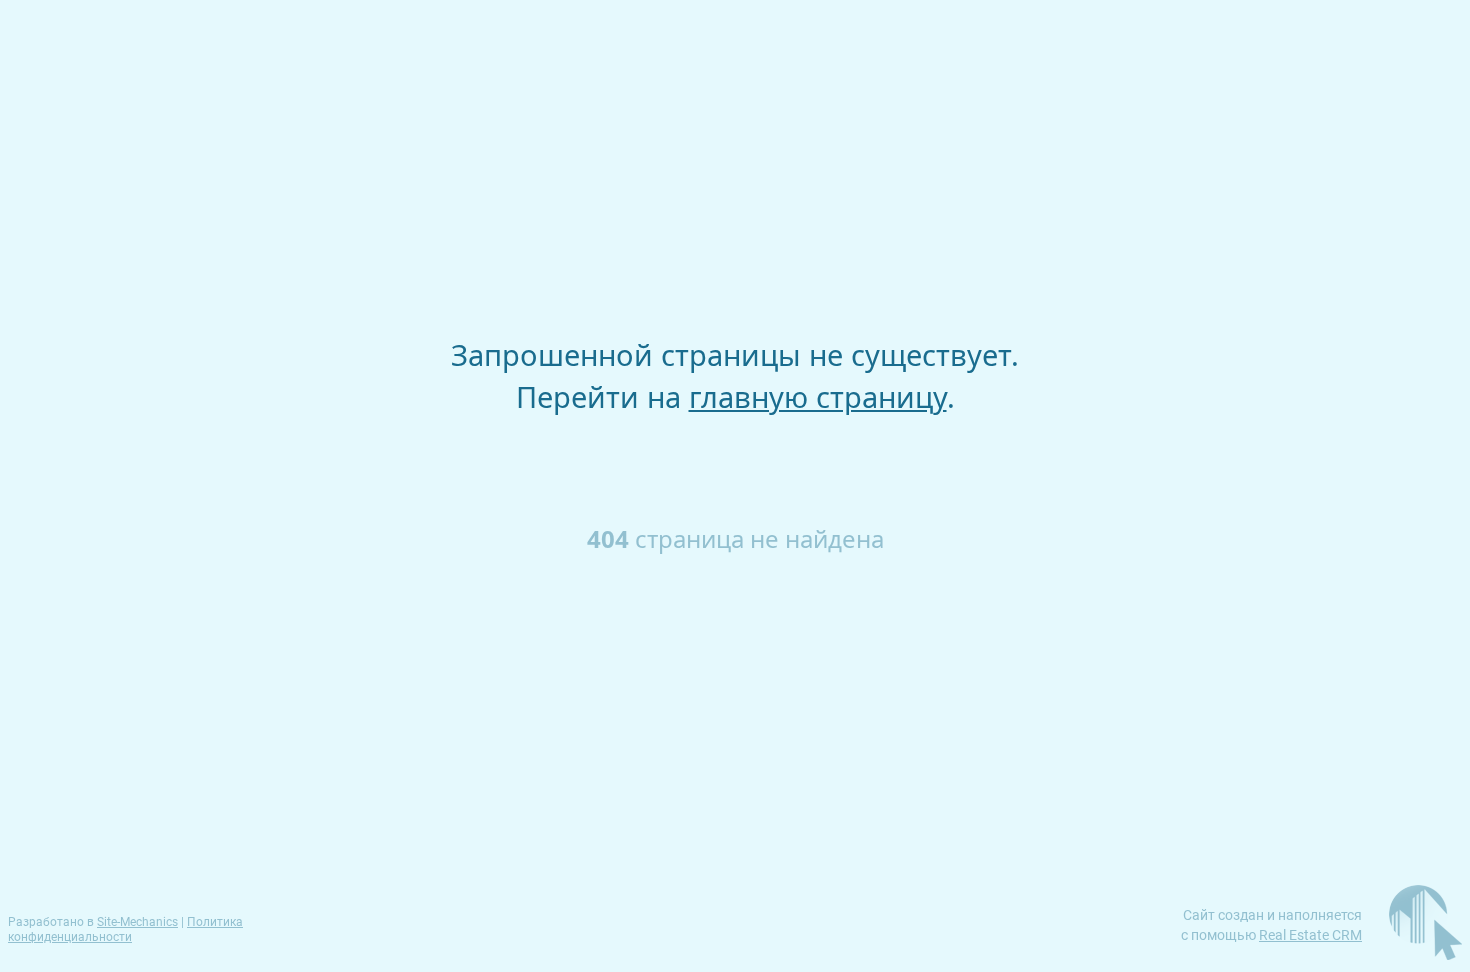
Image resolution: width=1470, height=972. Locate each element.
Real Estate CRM (1310, 935)
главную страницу (818, 396)
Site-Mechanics (137, 922)
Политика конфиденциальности (125, 929)
